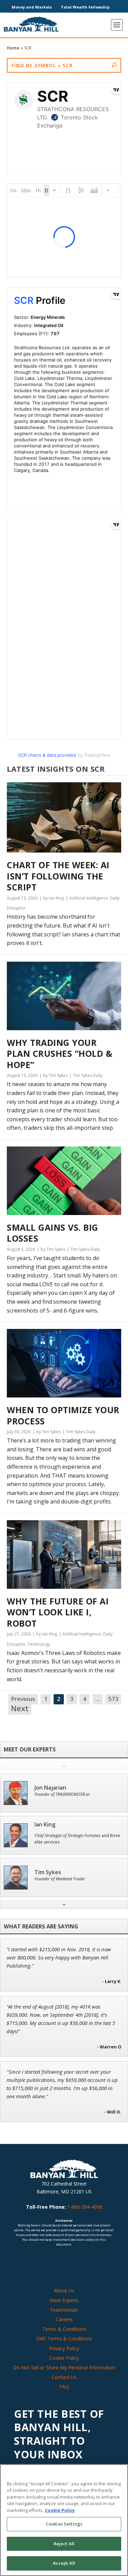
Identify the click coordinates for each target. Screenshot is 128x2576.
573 (113, 1699)
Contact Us (64, 2377)
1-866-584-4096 (85, 2207)
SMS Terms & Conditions (64, 2338)
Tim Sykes (48, 1872)
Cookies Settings (64, 2524)
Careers (64, 2319)
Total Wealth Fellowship (85, 7)
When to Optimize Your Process (63, 1415)
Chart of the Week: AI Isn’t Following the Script (58, 876)
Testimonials (64, 2310)
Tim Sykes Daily (88, 1075)
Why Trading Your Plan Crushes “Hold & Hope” (60, 1054)
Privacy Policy (64, 2348)
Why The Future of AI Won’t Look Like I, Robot (58, 1612)
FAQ (64, 2387)
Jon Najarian (50, 1788)
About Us (64, 2290)
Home (13, 48)
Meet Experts (64, 2300)
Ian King (45, 1825)
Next (20, 1709)
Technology (39, 1644)
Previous (23, 1699)
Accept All (64, 2563)
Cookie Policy (64, 2358)
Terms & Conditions (64, 2329)
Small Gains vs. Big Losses (53, 1233)
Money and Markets (32, 7)
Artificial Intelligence (89, 898)
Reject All (64, 2544)
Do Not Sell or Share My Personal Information (64, 2367)
